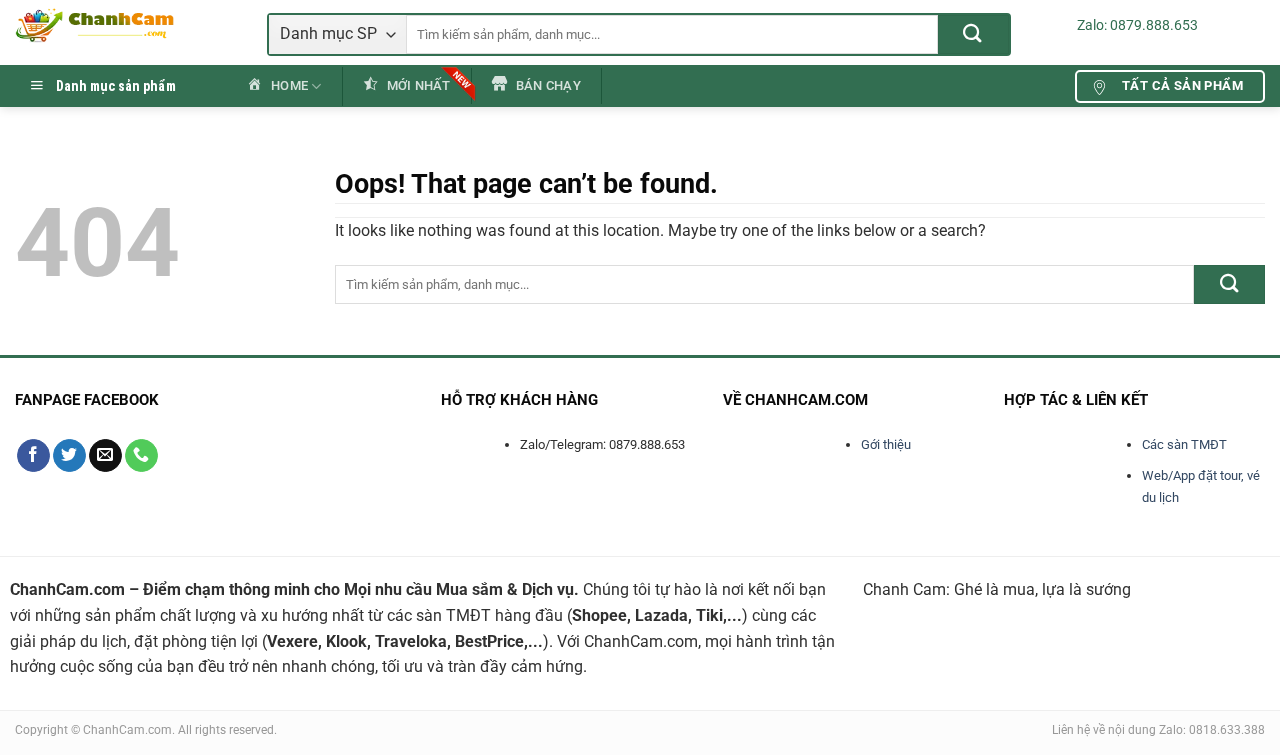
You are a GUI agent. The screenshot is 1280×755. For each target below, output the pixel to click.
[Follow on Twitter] (69, 456)
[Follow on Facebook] (33, 456)
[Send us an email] (105, 456)
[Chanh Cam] (126, 25)
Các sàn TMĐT (1184, 444)
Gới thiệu (886, 444)
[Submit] (973, 34)
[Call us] (141, 456)
